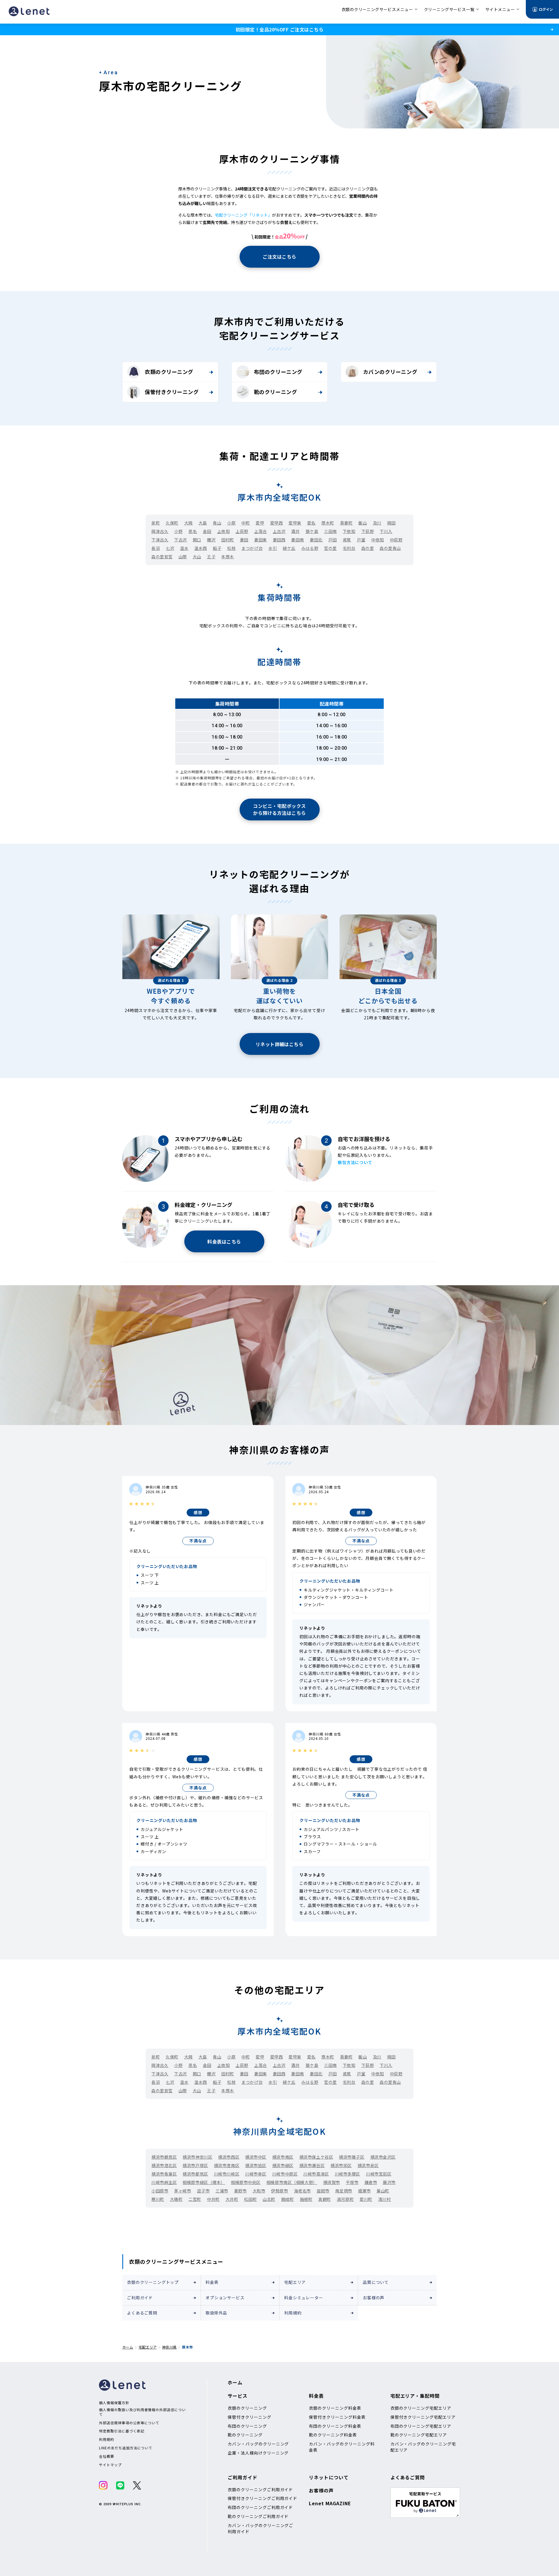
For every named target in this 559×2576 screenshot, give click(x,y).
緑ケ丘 (289, 548)
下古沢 (181, 540)
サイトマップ (110, 2465)
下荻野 (368, 531)
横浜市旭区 (256, 2165)
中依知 (378, 540)
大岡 (189, 523)
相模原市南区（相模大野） (292, 2182)
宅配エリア (295, 2282)
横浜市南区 (283, 2157)
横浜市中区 (256, 2157)
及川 (377, 523)
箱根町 (306, 2199)
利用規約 (293, 2313)
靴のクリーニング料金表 (333, 2435)
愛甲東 (295, 523)
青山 (217, 523)
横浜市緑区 (283, 2165)
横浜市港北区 (164, 2165)
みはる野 (310, 548)
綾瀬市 (365, 2191)
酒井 (295, 531)
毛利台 (349, 548)
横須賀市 (332, 2182)
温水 (184, 548)
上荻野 (242, 531)
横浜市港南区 (227, 2165)
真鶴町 (325, 2199)
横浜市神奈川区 (197, 2157)
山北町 (269, 2199)
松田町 (250, 2199)
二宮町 (195, 2199)
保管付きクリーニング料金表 (337, 2417)
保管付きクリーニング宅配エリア (423, 2417)
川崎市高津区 (316, 2174)
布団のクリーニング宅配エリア (421, 2426)
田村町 (228, 540)
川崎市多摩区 (347, 2174)
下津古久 (160, 540)
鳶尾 (347, 540)
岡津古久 (160, 531)
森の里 (368, 548)
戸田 (333, 540)
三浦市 (222, 2191)
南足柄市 (344, 2191)
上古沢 (279, 531)
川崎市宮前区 (379, 2174)
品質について (376, 2282)
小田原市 (160, 2191)
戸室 (361, 540)
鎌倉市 (371, 2182)
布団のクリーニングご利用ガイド (260, 2507)
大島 (203, 523)
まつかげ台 (252, 548)
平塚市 (352, 2182)
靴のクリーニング (275, 392)
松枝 (231, 548)
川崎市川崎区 (227, 2174)
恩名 (193, 531)
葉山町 (383, 2191)
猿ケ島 (312, 531)
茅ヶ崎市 (183, 2191)
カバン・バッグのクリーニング (258, 2444)
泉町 (156, 523)
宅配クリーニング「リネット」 (243, 215)
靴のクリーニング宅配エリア (419, 2435)
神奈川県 (169, 2347)
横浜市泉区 (368, 2165)
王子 (211, 557)
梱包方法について (355, 1162)
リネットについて (329, 2477)
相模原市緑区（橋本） (204, 2182)
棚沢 (211, 540)
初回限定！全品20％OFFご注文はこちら (279, 29)
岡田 (391, 523)
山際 (183, 557)
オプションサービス (225, 2298)
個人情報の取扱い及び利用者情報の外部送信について (142, 2412)
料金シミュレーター (304, 2298)
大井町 (232, 2199)
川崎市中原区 (285, 2174)
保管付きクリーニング (172, 392)
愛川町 (366, 2199)
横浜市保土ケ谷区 (316, 2157)
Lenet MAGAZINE (330, 2503)
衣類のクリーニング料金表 (335, 2408)
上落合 (261, 531)
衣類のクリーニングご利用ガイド (260, 2490)
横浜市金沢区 (383, 2157)
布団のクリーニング (278, 372)
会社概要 (107, 2456)
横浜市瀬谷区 (312, 2165)
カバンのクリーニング (390, 372)
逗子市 (204, 2191)
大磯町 (176, 2199)
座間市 (323, 2191)
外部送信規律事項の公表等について (129, 2423)
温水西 (201, 548)
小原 (231, 523)
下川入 (386, 531)
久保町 (172, 523)
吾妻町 (346, 523)
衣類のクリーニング (169, 372)
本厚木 (228, 557)
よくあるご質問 (142, 2313)
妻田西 (279, 540)
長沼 (156, 548)
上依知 (224, 531)
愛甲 (260, 523)
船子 (217, 548)
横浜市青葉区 (164, 2174)
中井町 (213, 2199)
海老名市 (303, 2191)
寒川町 (158, 2199)
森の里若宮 (162, 557)
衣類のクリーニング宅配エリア (421, 2408)
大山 (197, 557)
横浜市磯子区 (352, 2157)
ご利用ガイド (140, 2298)
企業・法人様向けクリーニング (258, 2453)
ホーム (128, 2347)
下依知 (349, 531)
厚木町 (328, 523)
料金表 (212, 2282)
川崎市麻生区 (164, 2182)
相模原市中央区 (246, 2182)
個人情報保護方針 (114, 2403)
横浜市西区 (229, 2157)
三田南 (330, 531)
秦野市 (240, 2191)
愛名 (311, 523)
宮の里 (330, 548)
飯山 (363, 523)
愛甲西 (277, 523)
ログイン (546, 9)
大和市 (259, 2191)
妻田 (244, 540)
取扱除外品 (216, 2313)
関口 (197, 540)
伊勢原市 (279, 2191)
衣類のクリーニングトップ (153, 2282)
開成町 (288, 2199)
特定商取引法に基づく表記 (122, 2431)
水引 (273, 548)
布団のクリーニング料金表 (335, 2426)
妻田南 (298, 540)
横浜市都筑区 (195, 2174)
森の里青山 (390, 548)
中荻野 (396, 540)
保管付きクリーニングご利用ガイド (262, 2498)
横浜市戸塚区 (195, 2165)
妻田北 (316, 540)
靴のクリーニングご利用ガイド (258, 2516)
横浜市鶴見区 (164, 2157)
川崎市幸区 (256, 2174)
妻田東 (261, 540)
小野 (178, 531)
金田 (207, 531)
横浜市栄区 (341, 2165)
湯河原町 (345, 2199)
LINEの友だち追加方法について (126, 2448)
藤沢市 (389, 2182)
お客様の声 (374, 2298)
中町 (246, 523)
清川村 (385, 2199)
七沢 (170, 548)
